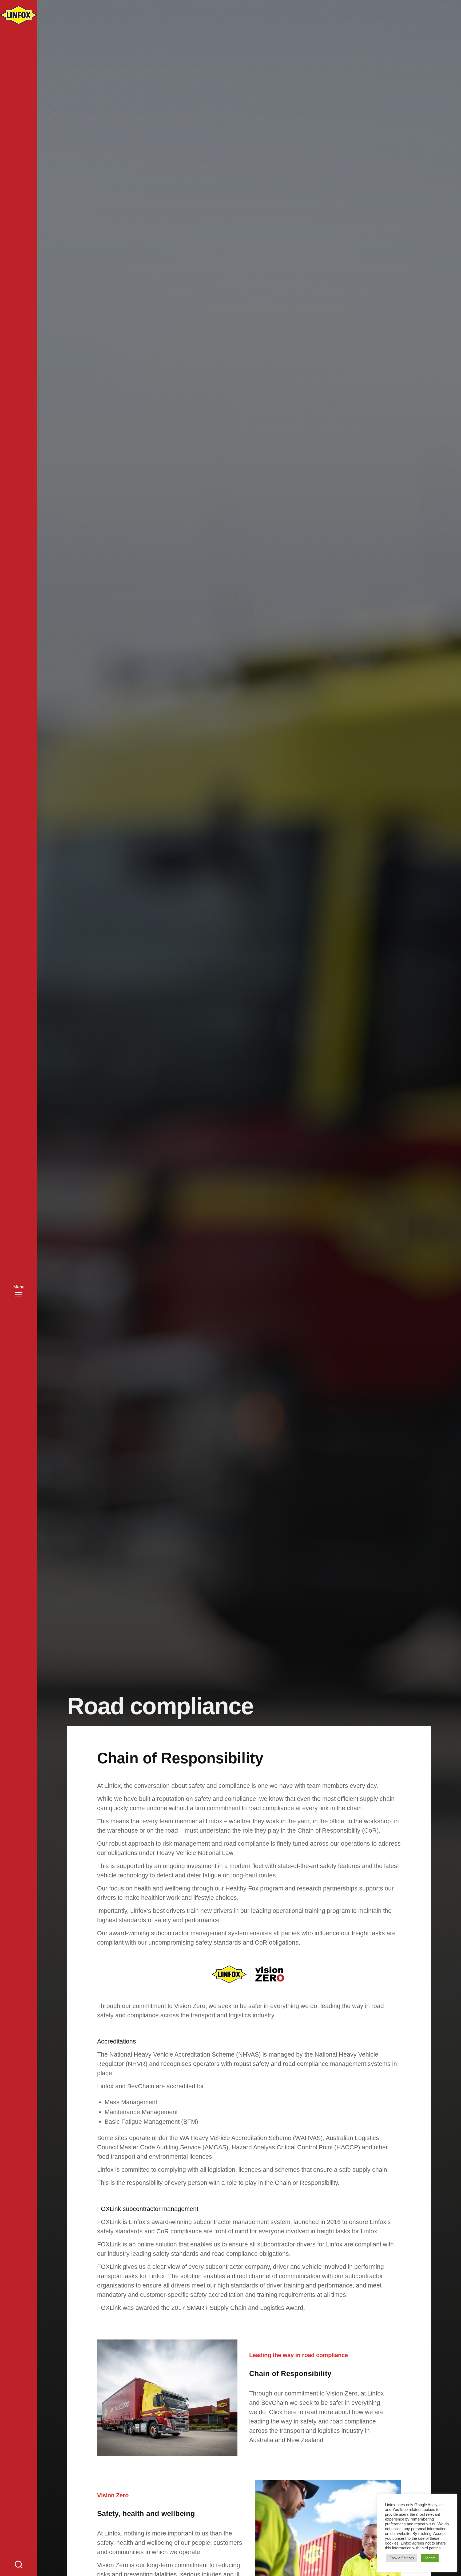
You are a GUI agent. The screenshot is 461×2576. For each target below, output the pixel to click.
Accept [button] (430, 2558)
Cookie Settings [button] (402, 2558)
